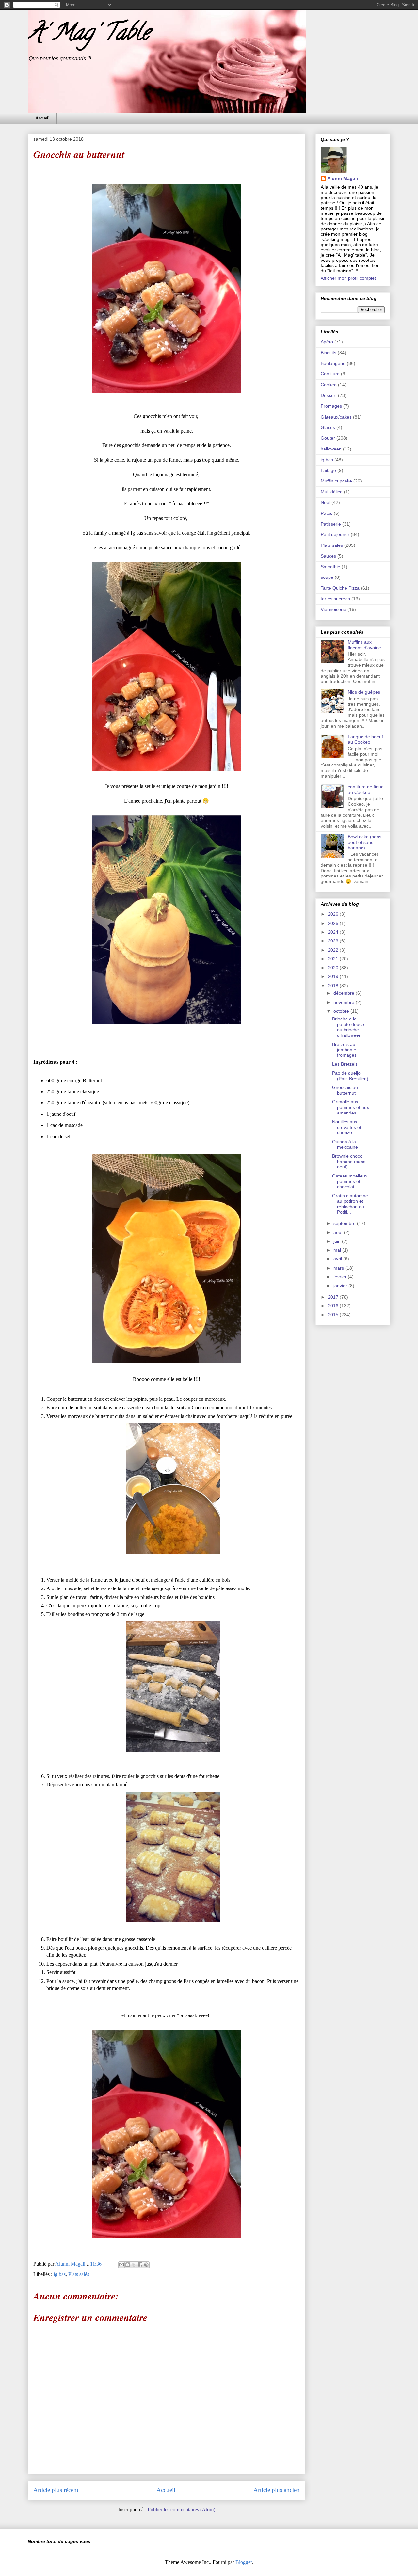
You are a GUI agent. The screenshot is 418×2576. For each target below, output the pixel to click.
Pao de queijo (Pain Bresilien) (350, 1076)
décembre (345, 993)
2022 (334, 950)
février (341, 1277)
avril (338, 1259)
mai (338, 1250)
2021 (334, 959)
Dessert (329, 395)
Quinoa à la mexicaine (345, 1144)
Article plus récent (56, 2490)
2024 (334, 932)
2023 (334, 941)
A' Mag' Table (89, 35)
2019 (334, 976)
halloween (331, 449)
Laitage (328, 470)
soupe (327, 577)
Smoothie (330, 567)
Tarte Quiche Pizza (340, 588)
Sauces (328, 556)
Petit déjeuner (335, 534)
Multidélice (332, 492)
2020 (334, 968)
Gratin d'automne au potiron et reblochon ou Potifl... (350, 1204)
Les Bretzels (345, 1064)
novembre (345, 1002)
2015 (334, 1315)
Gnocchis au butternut (345, 1090)
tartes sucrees (335, 599)
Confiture (330, 374)
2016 (334, 1306)
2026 (334, 914)
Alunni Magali (343, 178)
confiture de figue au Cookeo (366, 790)
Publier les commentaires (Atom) (181, 2510)
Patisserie (331, 524)
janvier (341, 1286)
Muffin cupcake (336, 481)
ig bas (60, 2274)
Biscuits (329, 353)
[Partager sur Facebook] (140, 2265)
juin (338, 1241)
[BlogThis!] (128, 2265)
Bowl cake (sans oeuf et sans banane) (365, 842)
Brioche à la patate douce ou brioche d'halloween (348, 1027)
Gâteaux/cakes (336, 417)
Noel (325, 502)
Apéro (327, 342)
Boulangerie (333, 363)
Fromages (331, 406)
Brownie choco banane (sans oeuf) (349, 1162)
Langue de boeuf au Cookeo (365, 740)
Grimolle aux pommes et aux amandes (351, 1107)
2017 (334, 1297)
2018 (334, 986)
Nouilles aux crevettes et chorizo (347, 1127)
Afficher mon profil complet (348, 278)
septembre (345, 1223)
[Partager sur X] (134, 2265)
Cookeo (329, 385)
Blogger (244, 2562)
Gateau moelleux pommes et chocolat (350, 1181)
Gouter (328, 438)
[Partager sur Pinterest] (146, 2265)
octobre (342, 1011)
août (339, 1232)
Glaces (328, 427)
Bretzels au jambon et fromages (345, 1050)
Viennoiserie (333, 609)
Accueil (42, 118)
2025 (334, 923)
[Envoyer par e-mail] (121, 2265)
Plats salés (79, 2274)
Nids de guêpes (364, 692)
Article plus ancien (277, 2490)
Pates (327, 513)
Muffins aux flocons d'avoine (364, 645)
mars (339, 1268)
